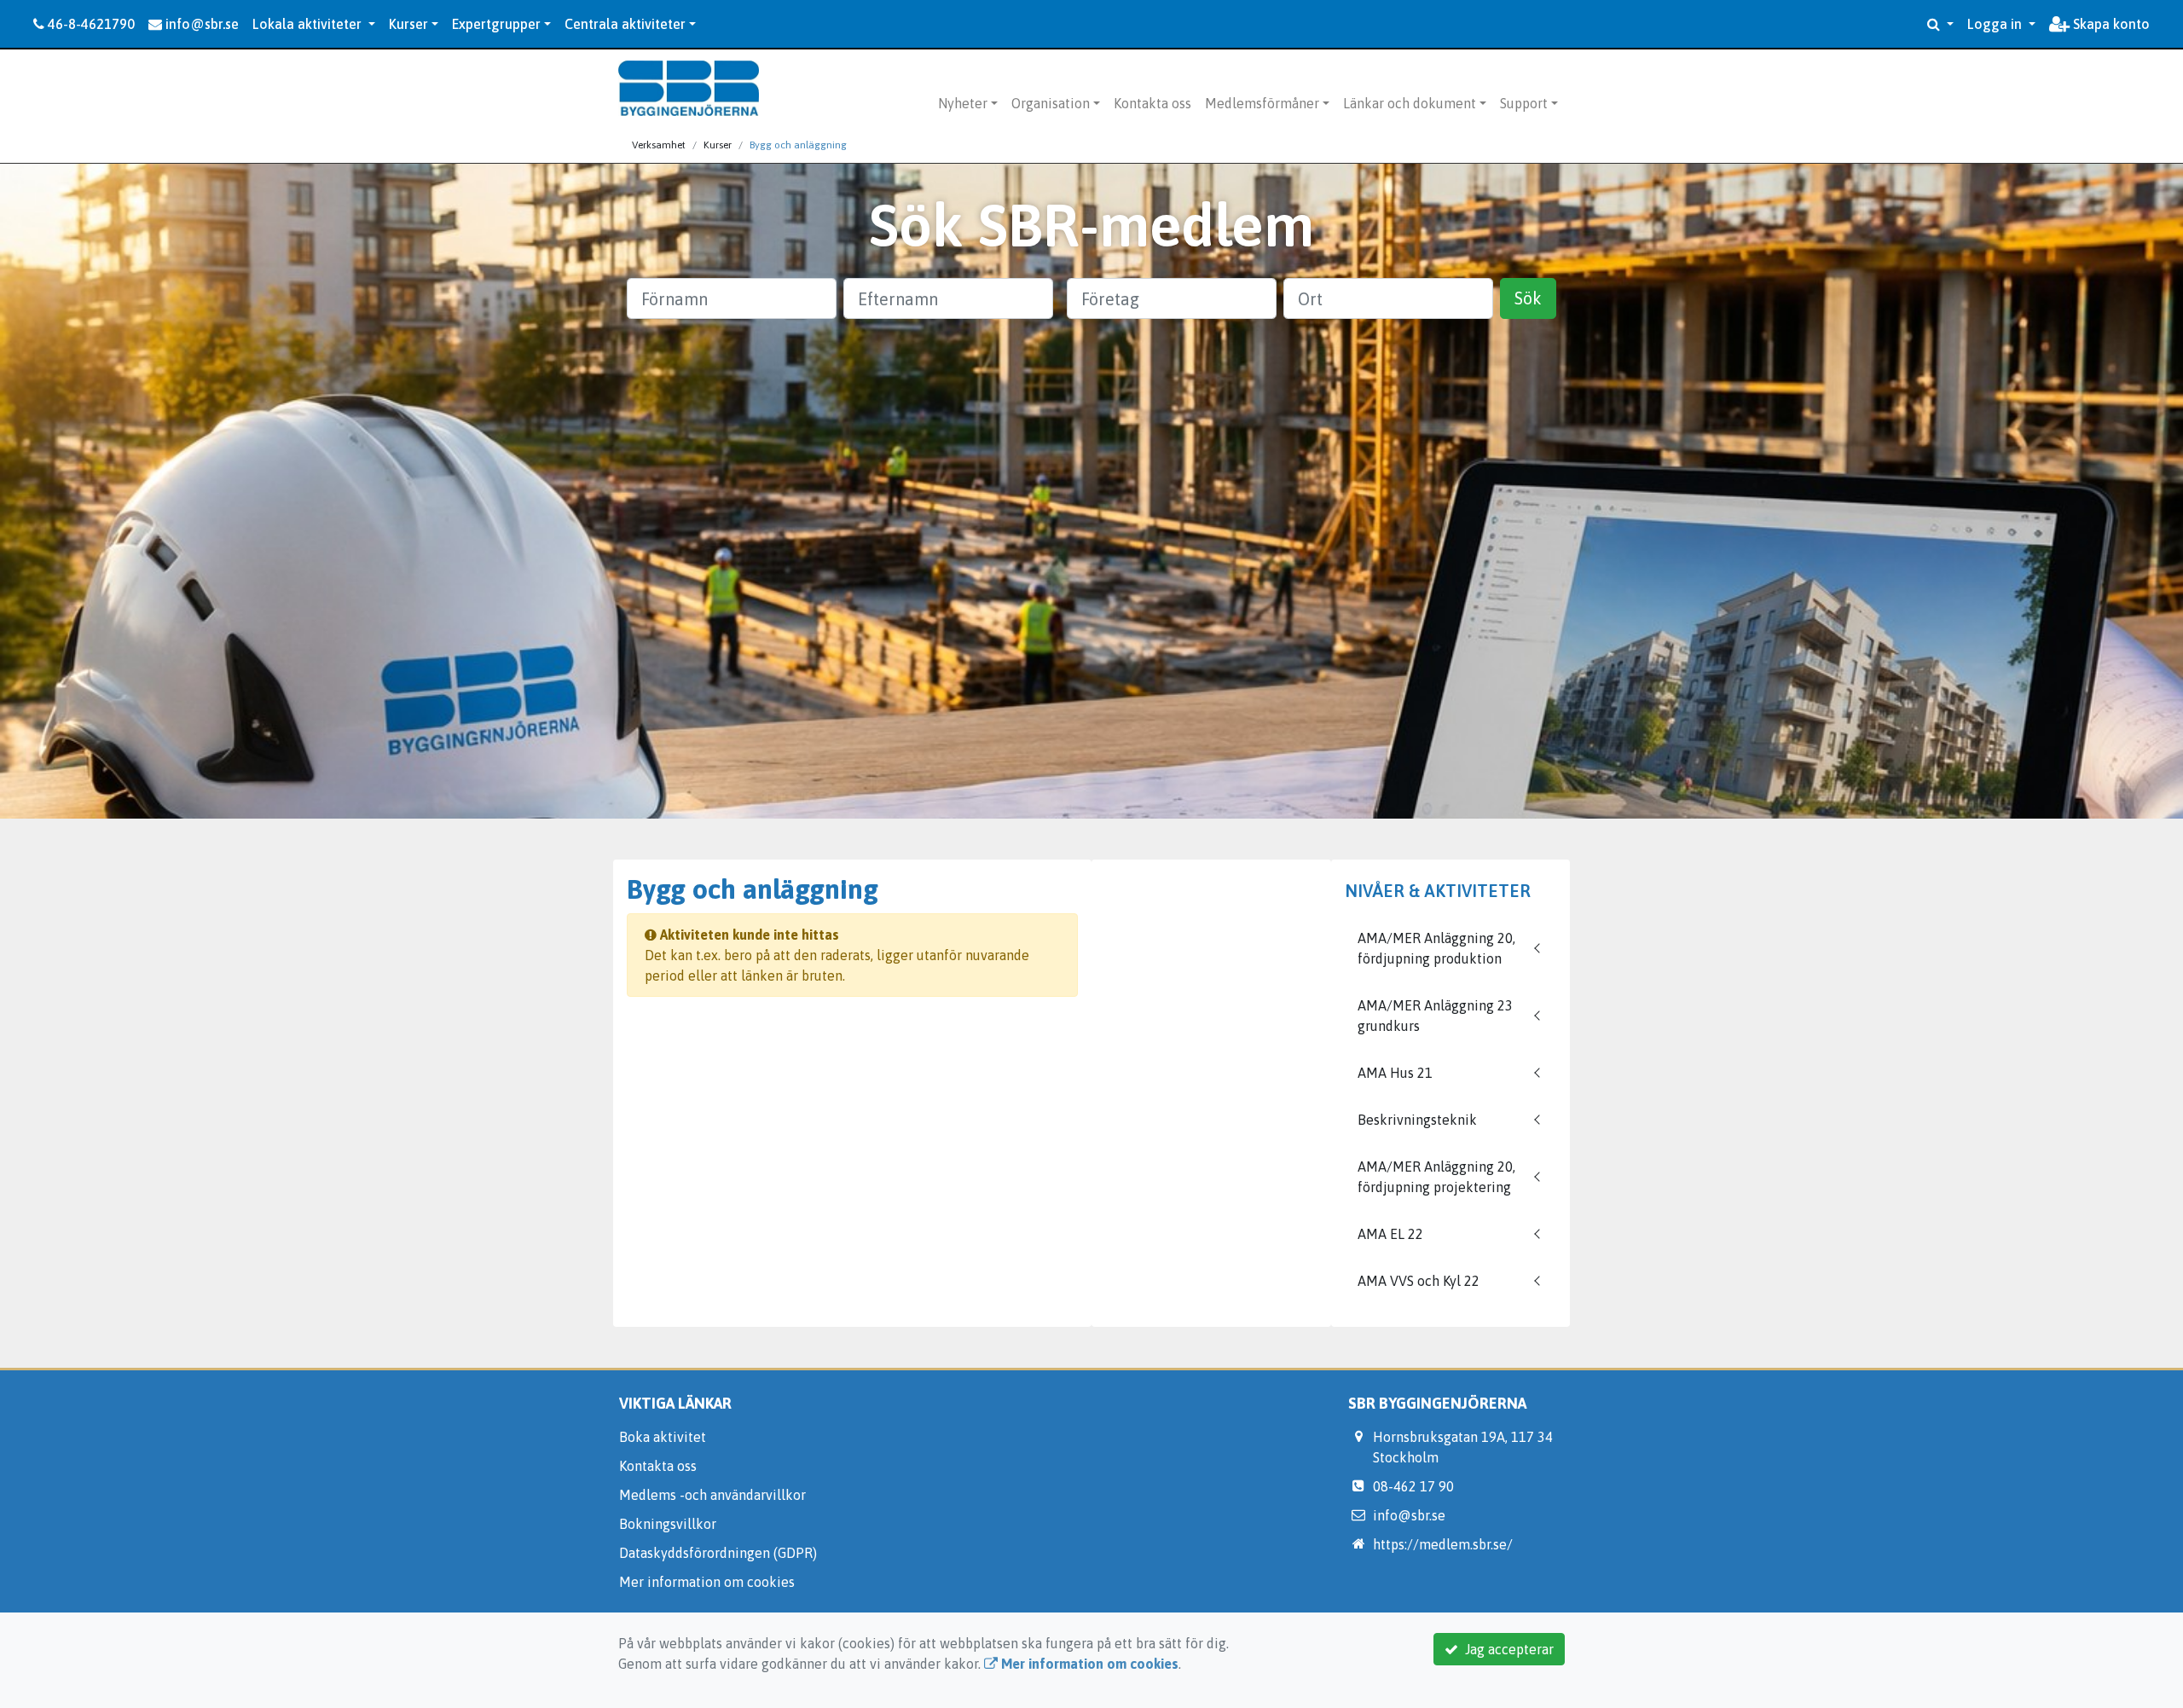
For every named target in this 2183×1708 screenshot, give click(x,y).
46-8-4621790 (90, 24)
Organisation (1051, 103)
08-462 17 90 (1413, 1486)
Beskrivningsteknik (1417, 1120)
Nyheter (963, 103)
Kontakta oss (1152, 103)
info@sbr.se (200, 24)
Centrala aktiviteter (625, 24)
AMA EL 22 (1390, 1234)
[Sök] (1940, 24)
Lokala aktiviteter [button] (309, 24)
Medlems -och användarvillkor (712, 1495)
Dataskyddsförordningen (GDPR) (718, 1553)
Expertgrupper (496, 24)
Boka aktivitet (663, 1437)
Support (1524, 103)
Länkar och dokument (1410, 103)
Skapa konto (2110, 24)
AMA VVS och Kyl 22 (1419, 1281)
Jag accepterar (1506, 1649)
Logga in (1996, 24)
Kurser (408, 24)
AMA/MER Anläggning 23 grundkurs (1435, 1016)
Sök (1528, 298)
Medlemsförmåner (1262, 103)
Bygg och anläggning (798, 145)
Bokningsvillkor (668, 1524)
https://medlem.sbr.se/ (1443, 1544)
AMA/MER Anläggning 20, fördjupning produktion (1436, 948)
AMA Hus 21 (1395, 1073)
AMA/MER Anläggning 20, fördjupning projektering (1436, 1177)
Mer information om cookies (707, 1582)
